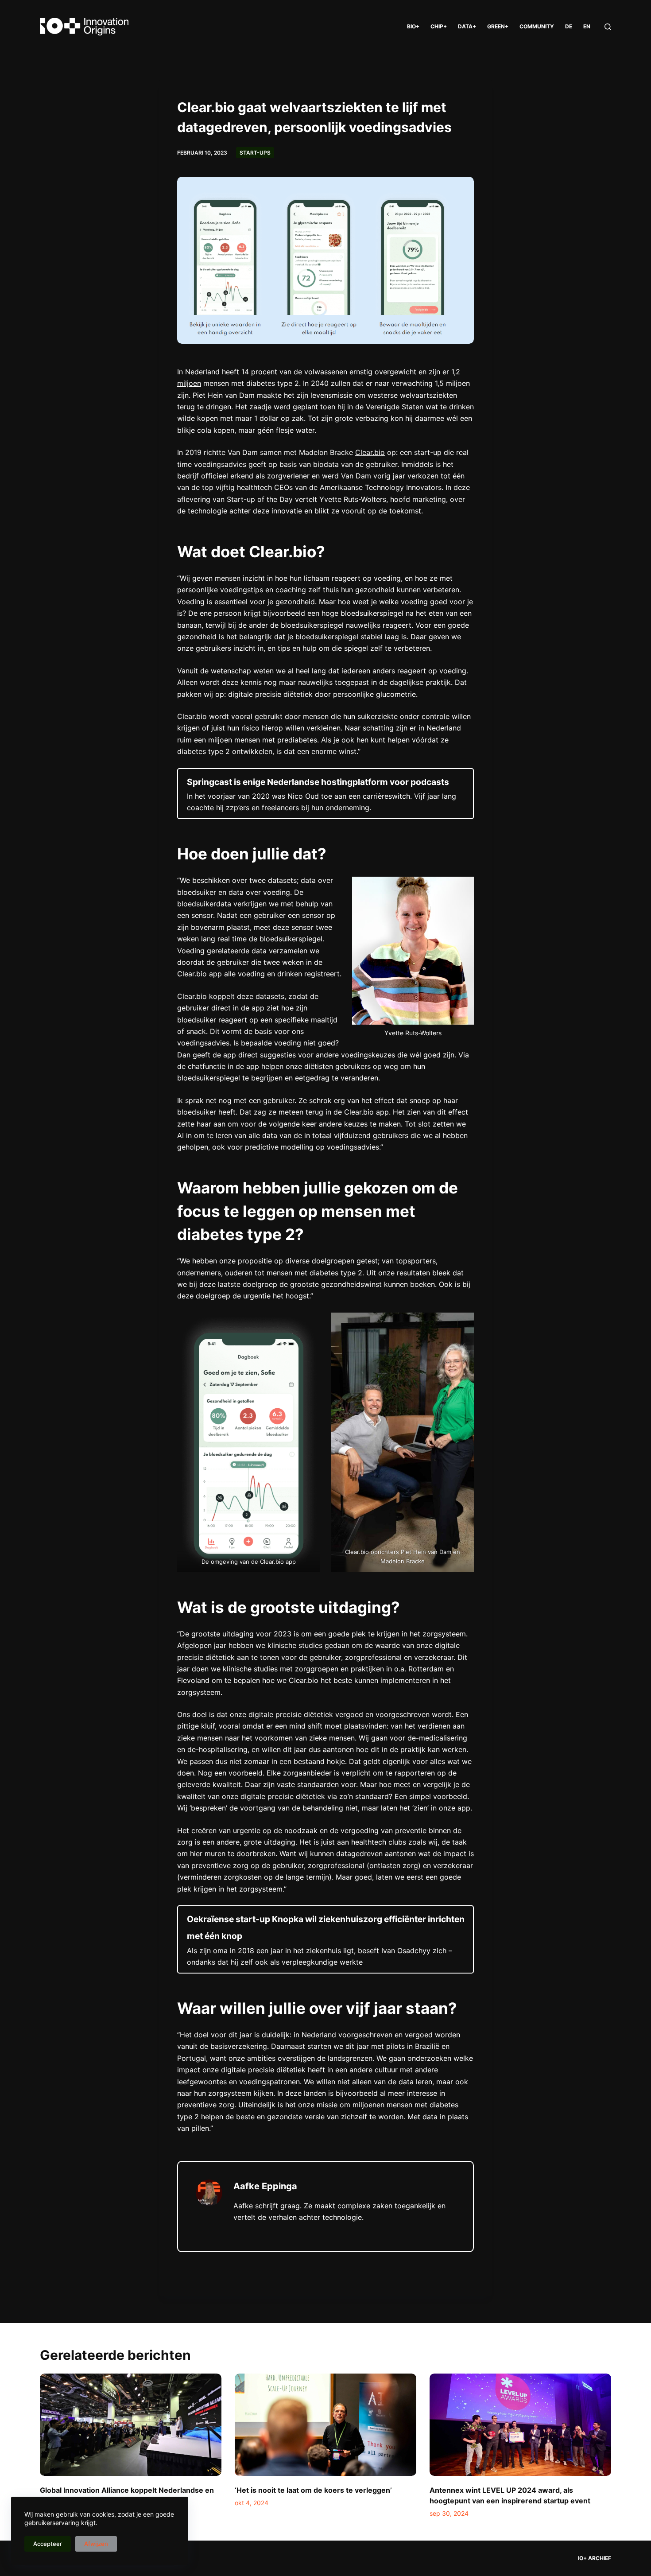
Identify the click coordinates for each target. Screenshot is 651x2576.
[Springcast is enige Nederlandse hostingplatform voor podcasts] (325, 794)
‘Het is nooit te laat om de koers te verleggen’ (313, 2490)
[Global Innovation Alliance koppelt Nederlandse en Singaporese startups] (131, 2425)
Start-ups (255, 153)
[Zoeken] (608, 27)
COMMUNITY (537, 26)
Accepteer (48, 2544)
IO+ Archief (595, 2558)
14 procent (259, 372)
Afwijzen (96, 2544)
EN (587, 26)
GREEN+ (498, 26)
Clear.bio (370, 452)
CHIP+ (439, 26)
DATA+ (467, 26)
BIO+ (413, 26)
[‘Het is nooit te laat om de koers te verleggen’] (325, 2425)
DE (569, 26)
